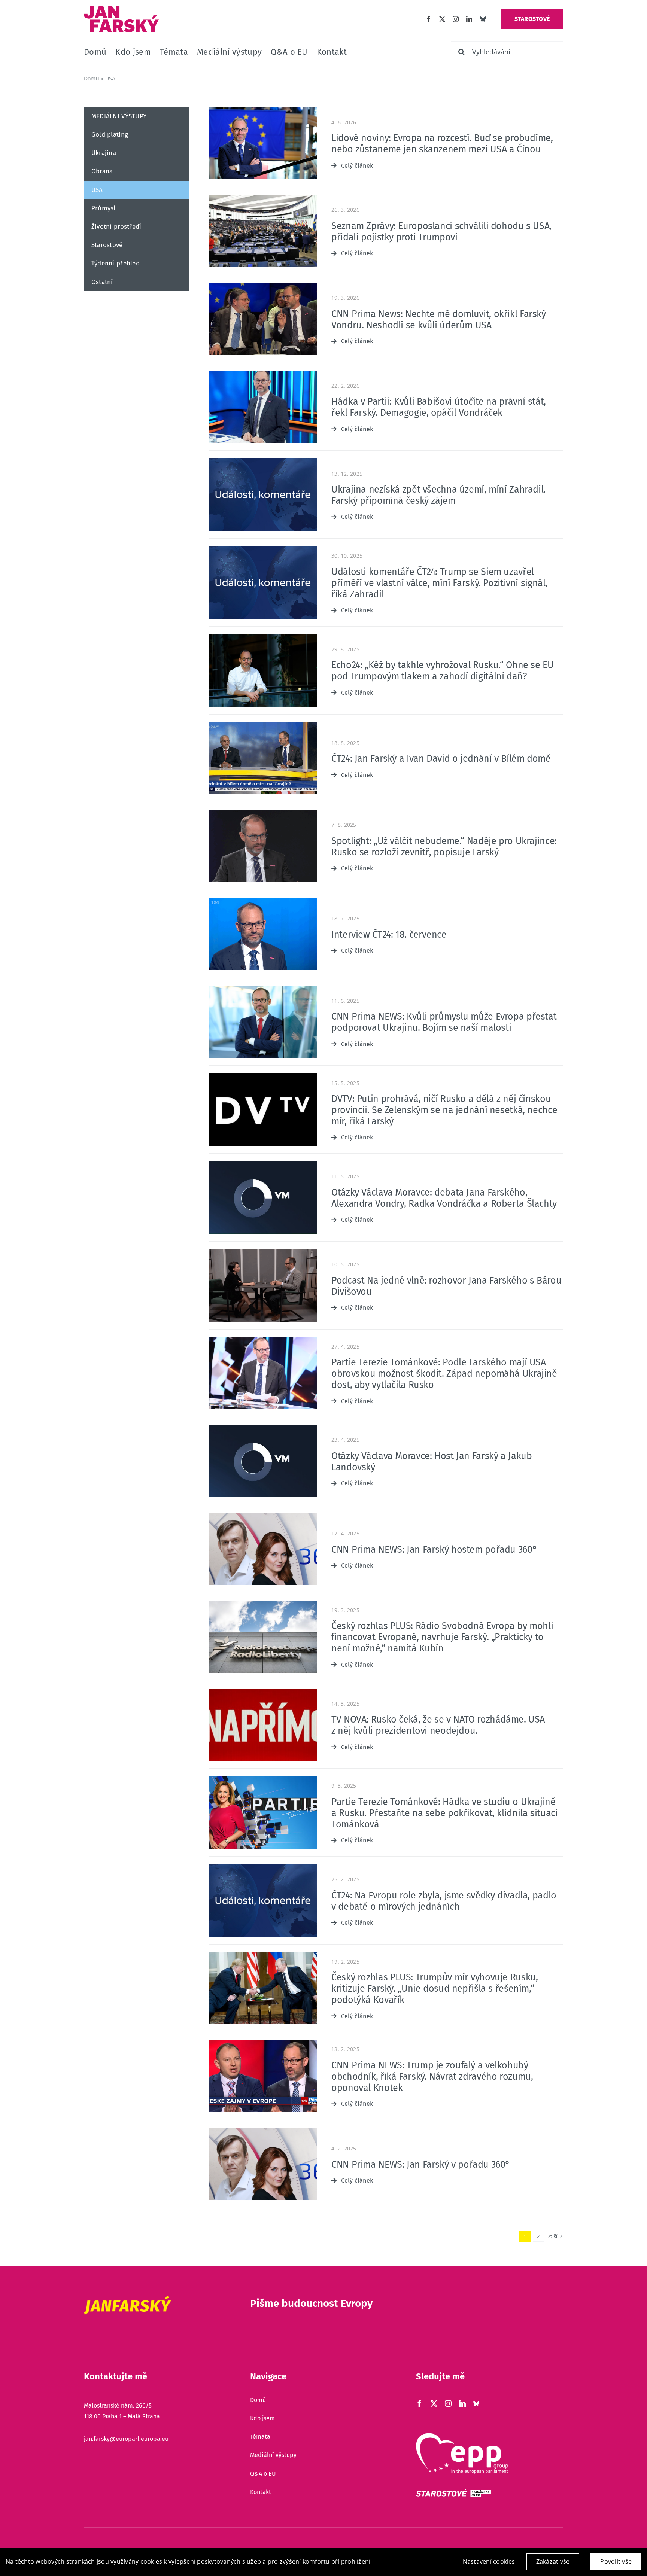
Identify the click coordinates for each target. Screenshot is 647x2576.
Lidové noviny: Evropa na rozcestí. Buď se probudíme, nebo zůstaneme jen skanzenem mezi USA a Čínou (442, 144)
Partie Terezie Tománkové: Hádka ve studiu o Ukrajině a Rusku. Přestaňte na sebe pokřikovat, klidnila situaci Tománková (444, 1813)
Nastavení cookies (489, 2561)
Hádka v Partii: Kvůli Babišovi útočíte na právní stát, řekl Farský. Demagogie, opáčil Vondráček (439, 407)
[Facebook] (429, 19)
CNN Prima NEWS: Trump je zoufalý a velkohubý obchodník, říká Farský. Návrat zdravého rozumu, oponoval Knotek (432, 2077)
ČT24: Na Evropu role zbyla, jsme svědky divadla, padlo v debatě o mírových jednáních (444, 1901)
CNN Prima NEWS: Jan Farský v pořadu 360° (421, 2165)
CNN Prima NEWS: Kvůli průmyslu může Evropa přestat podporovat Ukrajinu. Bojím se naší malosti (444, 1022)
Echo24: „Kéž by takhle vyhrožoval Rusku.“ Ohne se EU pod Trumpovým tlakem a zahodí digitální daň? (443, 671)
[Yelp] (483, 19)
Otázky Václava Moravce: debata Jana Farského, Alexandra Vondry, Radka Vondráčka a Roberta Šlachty (444, 1198)
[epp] (462, 2436)
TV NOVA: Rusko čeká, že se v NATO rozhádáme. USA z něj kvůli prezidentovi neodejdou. (438, 1725)
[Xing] (476, 2403)
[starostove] (453, 2492)
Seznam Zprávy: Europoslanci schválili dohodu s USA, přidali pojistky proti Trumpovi (441, 232)
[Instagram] (456, 19)
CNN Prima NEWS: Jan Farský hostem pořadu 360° (434, 1550)
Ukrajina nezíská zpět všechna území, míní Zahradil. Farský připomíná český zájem (438, 495)
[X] (442, 19)
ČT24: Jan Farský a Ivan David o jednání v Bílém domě (441, 759)
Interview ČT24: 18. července (389, 935)
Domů (92, 78)
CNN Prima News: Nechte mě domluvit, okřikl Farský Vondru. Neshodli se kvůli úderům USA (439, 320)
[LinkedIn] (469, 19)
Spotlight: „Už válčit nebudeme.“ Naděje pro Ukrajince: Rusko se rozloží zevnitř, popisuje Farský (444, 847)
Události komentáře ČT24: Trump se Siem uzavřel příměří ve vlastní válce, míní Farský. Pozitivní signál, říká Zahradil (439, 583)
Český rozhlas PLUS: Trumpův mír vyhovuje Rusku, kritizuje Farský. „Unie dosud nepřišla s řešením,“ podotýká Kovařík (435, 1989)
